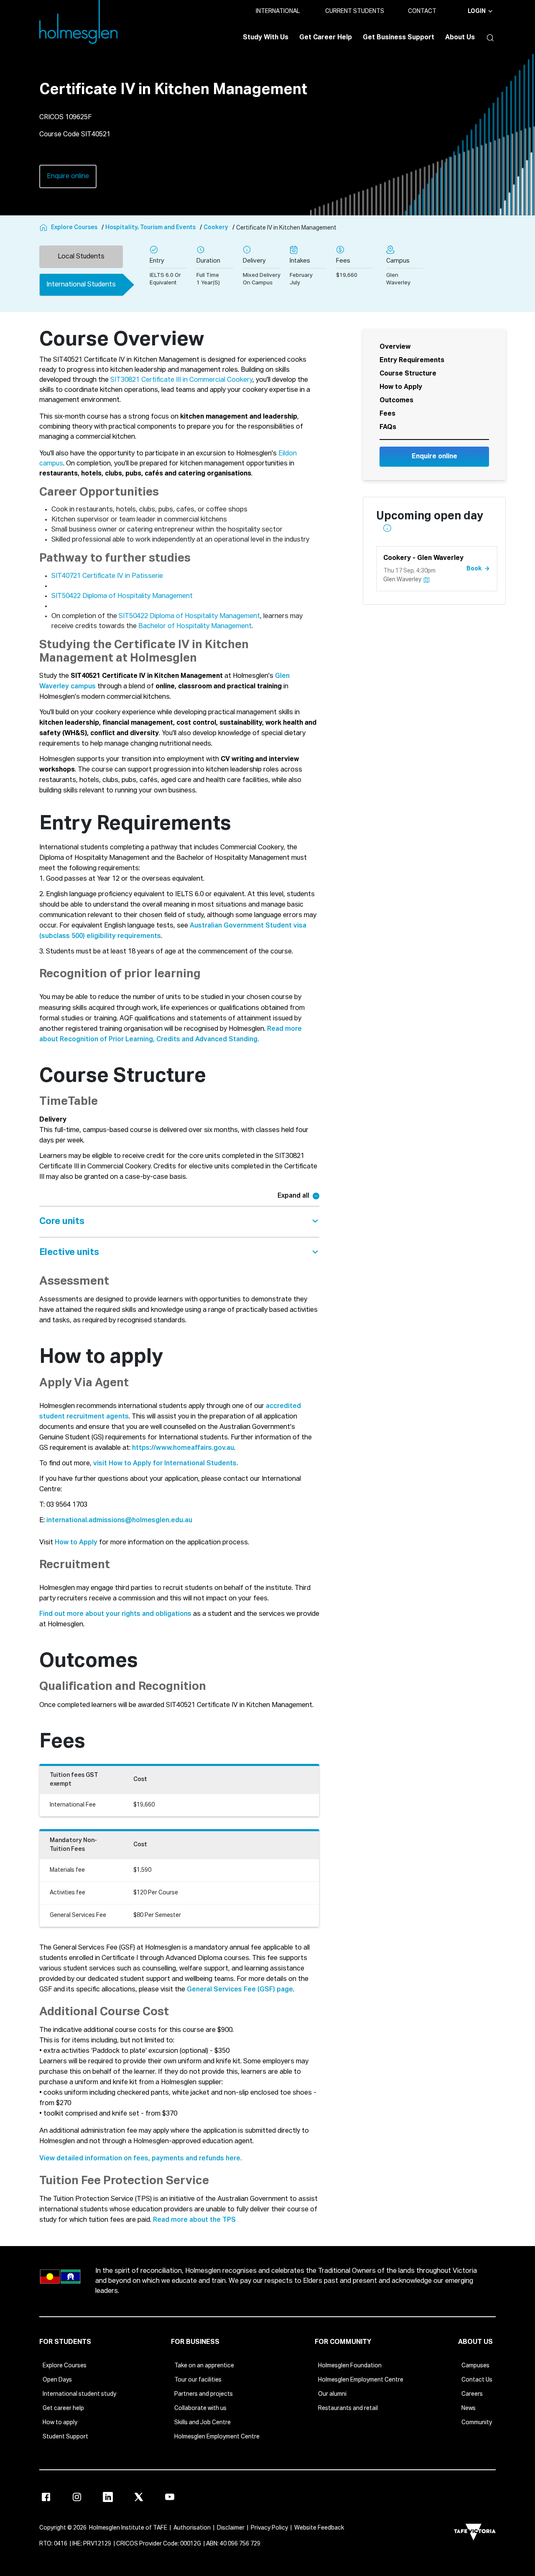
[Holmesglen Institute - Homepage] (44, 228)
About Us (460, 38)
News (469, 2408)
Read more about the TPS (194, 2220)
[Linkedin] (108, 2497)
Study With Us (266, 38)
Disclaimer (231, 2528)
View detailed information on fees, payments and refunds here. (141, 2159)
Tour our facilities (198, 2380)
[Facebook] (46, 2497)
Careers (472, 2394)
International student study (79, 2394)
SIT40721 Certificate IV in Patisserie (107, 576)
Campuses (475, 2366)
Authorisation (192, 2528)
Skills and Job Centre (203, 2423)
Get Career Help (326, 38)
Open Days (57, 2380)
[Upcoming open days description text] (387, 528)
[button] (488, 38)
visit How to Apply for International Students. (166, 1464)
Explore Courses (65, 2366)
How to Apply (76, 1543)
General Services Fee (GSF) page (240, 1990)
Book (474, 568)
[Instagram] (77, 2497)
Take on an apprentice (204, 2366)
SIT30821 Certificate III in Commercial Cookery (181, 380)
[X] (139, 2497)
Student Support (65, 2437)
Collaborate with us (200, 2408)
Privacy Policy (269, 2528)
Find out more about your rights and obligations (115, 1614)
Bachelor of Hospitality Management (195, 626)
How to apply (60, 2423)
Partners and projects (204, 2394)
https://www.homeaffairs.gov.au (183, 1448)
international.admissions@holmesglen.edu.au (119, 1521)
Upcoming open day (430, 523)
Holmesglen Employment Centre (217, 2437)
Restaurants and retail (348, 2408)
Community (477, 2423)
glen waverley (402, 580)
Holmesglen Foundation (350, 2366)
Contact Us (477, 2380)
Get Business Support (399, 38)
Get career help (63, 2408)
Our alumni (332, 2394)
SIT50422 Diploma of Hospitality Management (122, 596)
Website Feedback (319, 2528)
